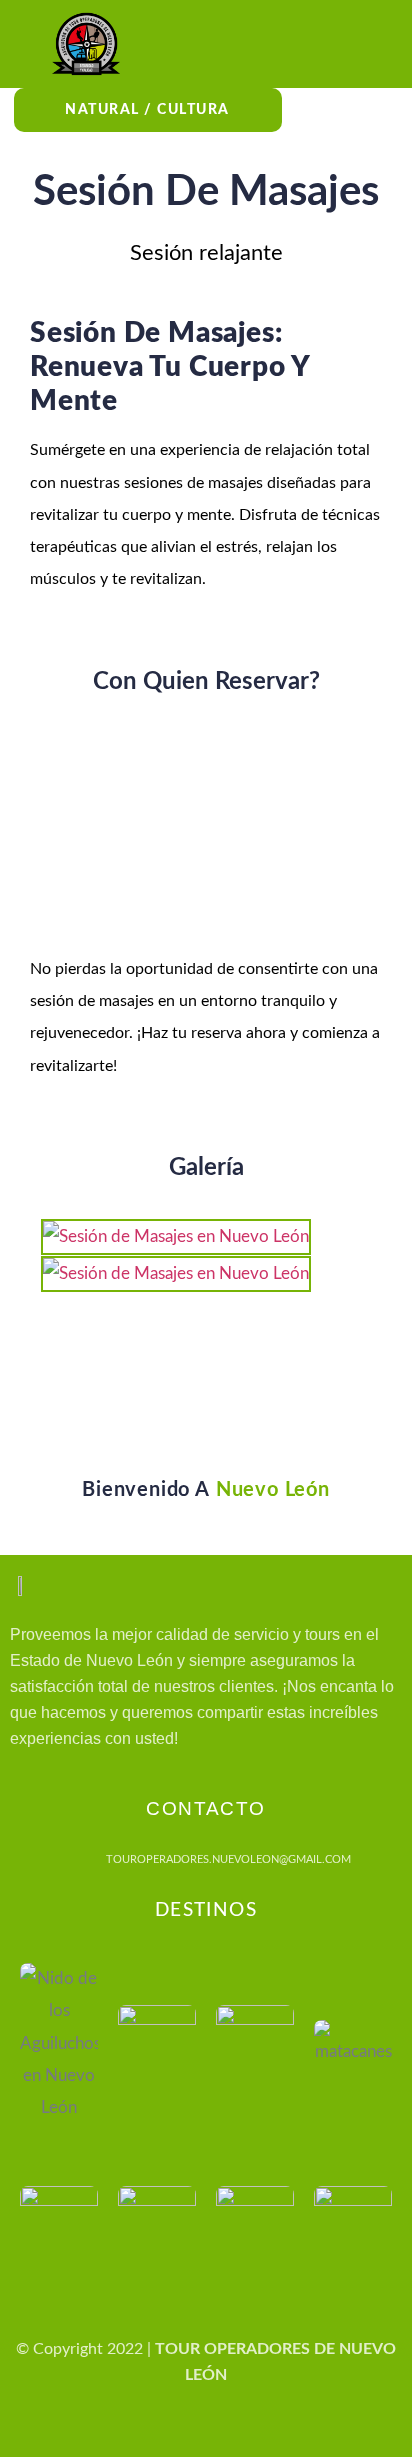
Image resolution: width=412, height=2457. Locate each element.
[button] (326, 44)
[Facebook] (106, 2432)
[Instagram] (156, 2432)
